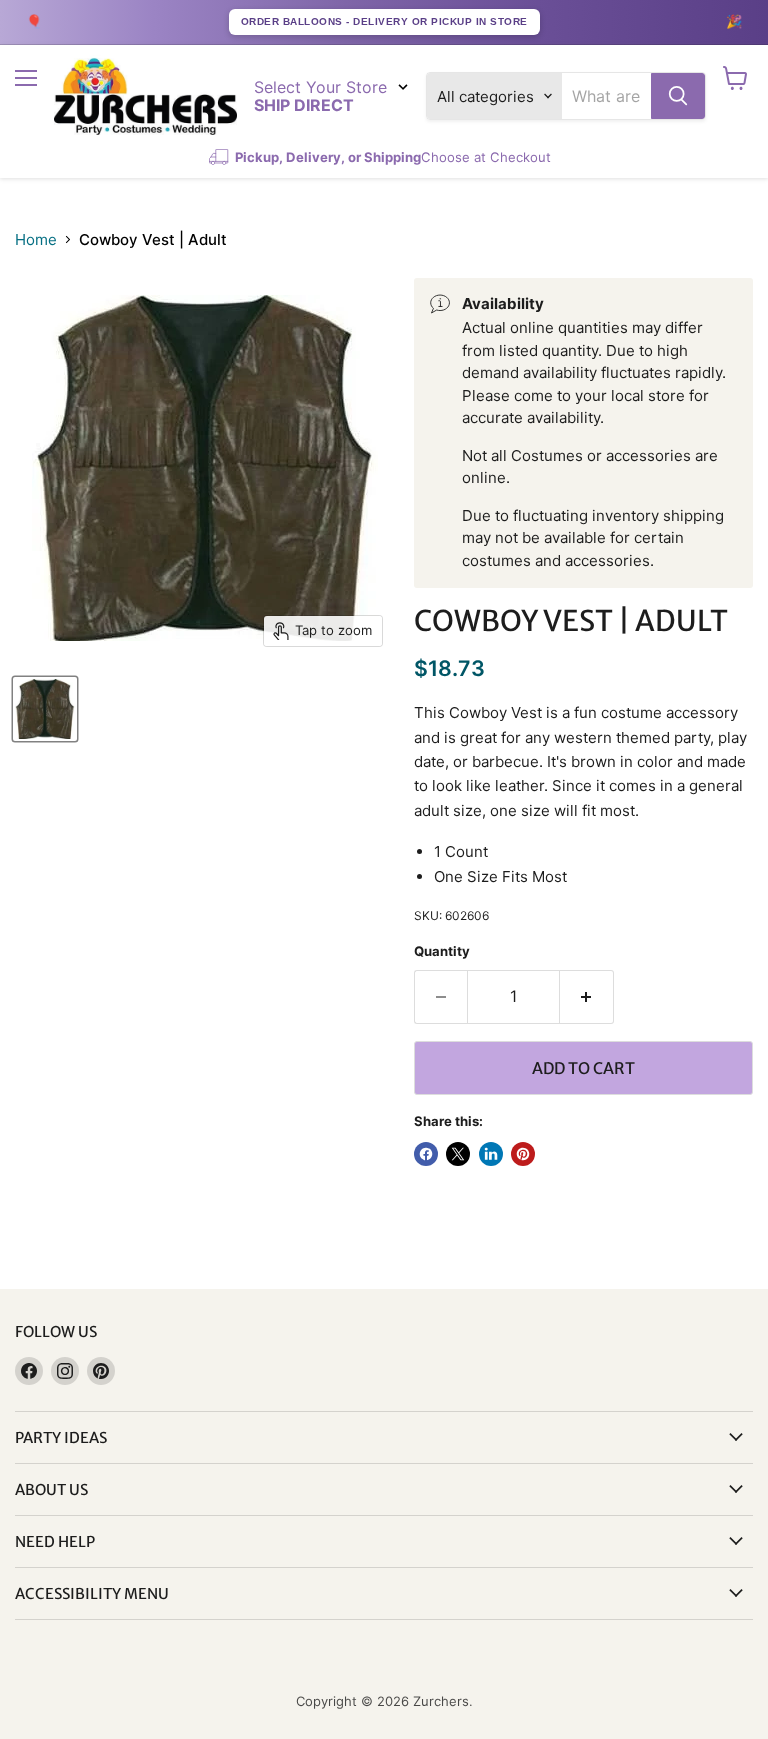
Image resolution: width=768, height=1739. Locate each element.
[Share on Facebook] (426, 1154)
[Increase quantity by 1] (587, 997)
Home (36, 239)
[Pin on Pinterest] (523, 1154)
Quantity (442, 951)
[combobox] (606, 96)
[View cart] (735, 78)
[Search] (678, 96)
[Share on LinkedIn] (491, 1154)
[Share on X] (458, 1154)
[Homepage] (145, 96)
